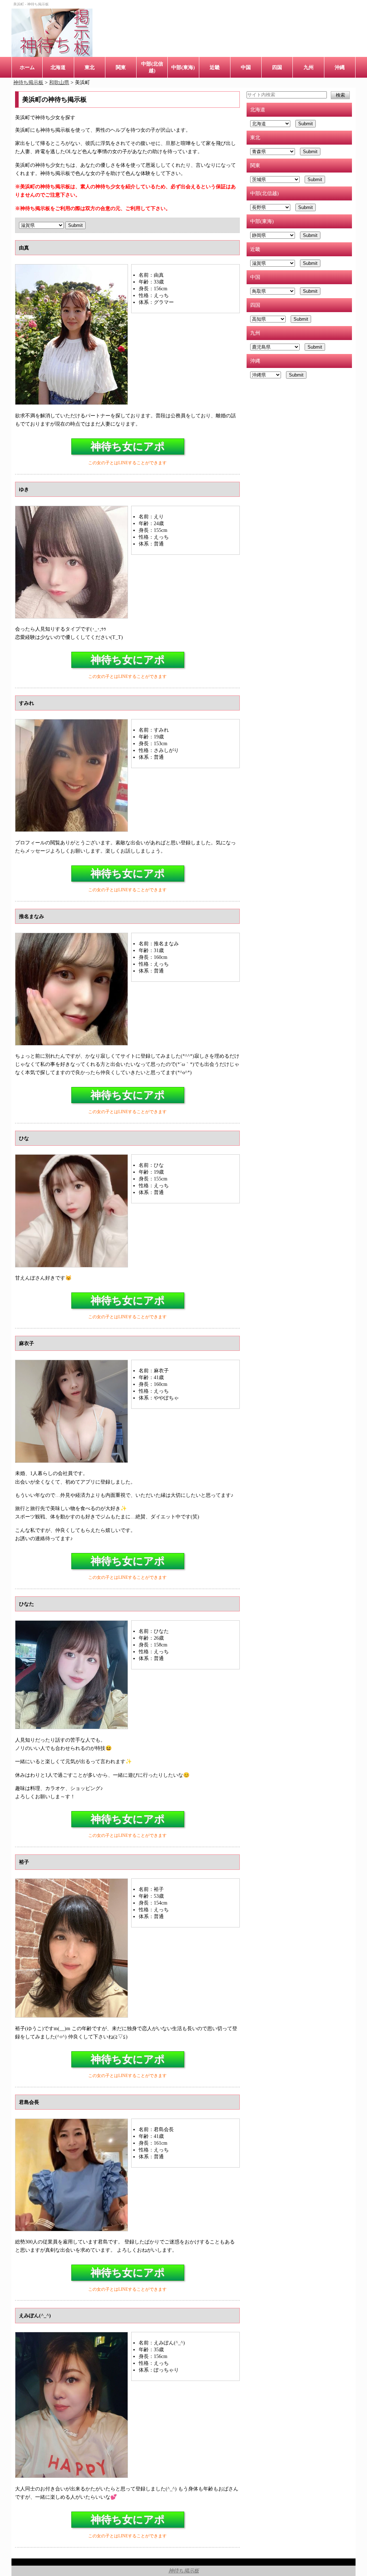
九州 (309, 67)
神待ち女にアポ (128, 446)
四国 (277, 67)
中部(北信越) (152, 67)
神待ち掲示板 (184, 2571)
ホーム (27, 67)
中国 (246, 67)
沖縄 (340, 67)
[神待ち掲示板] (52, 33)
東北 (90, 67)
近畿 (215, 67)
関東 (121, 67)
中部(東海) (183, 67)
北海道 (58, 67)
